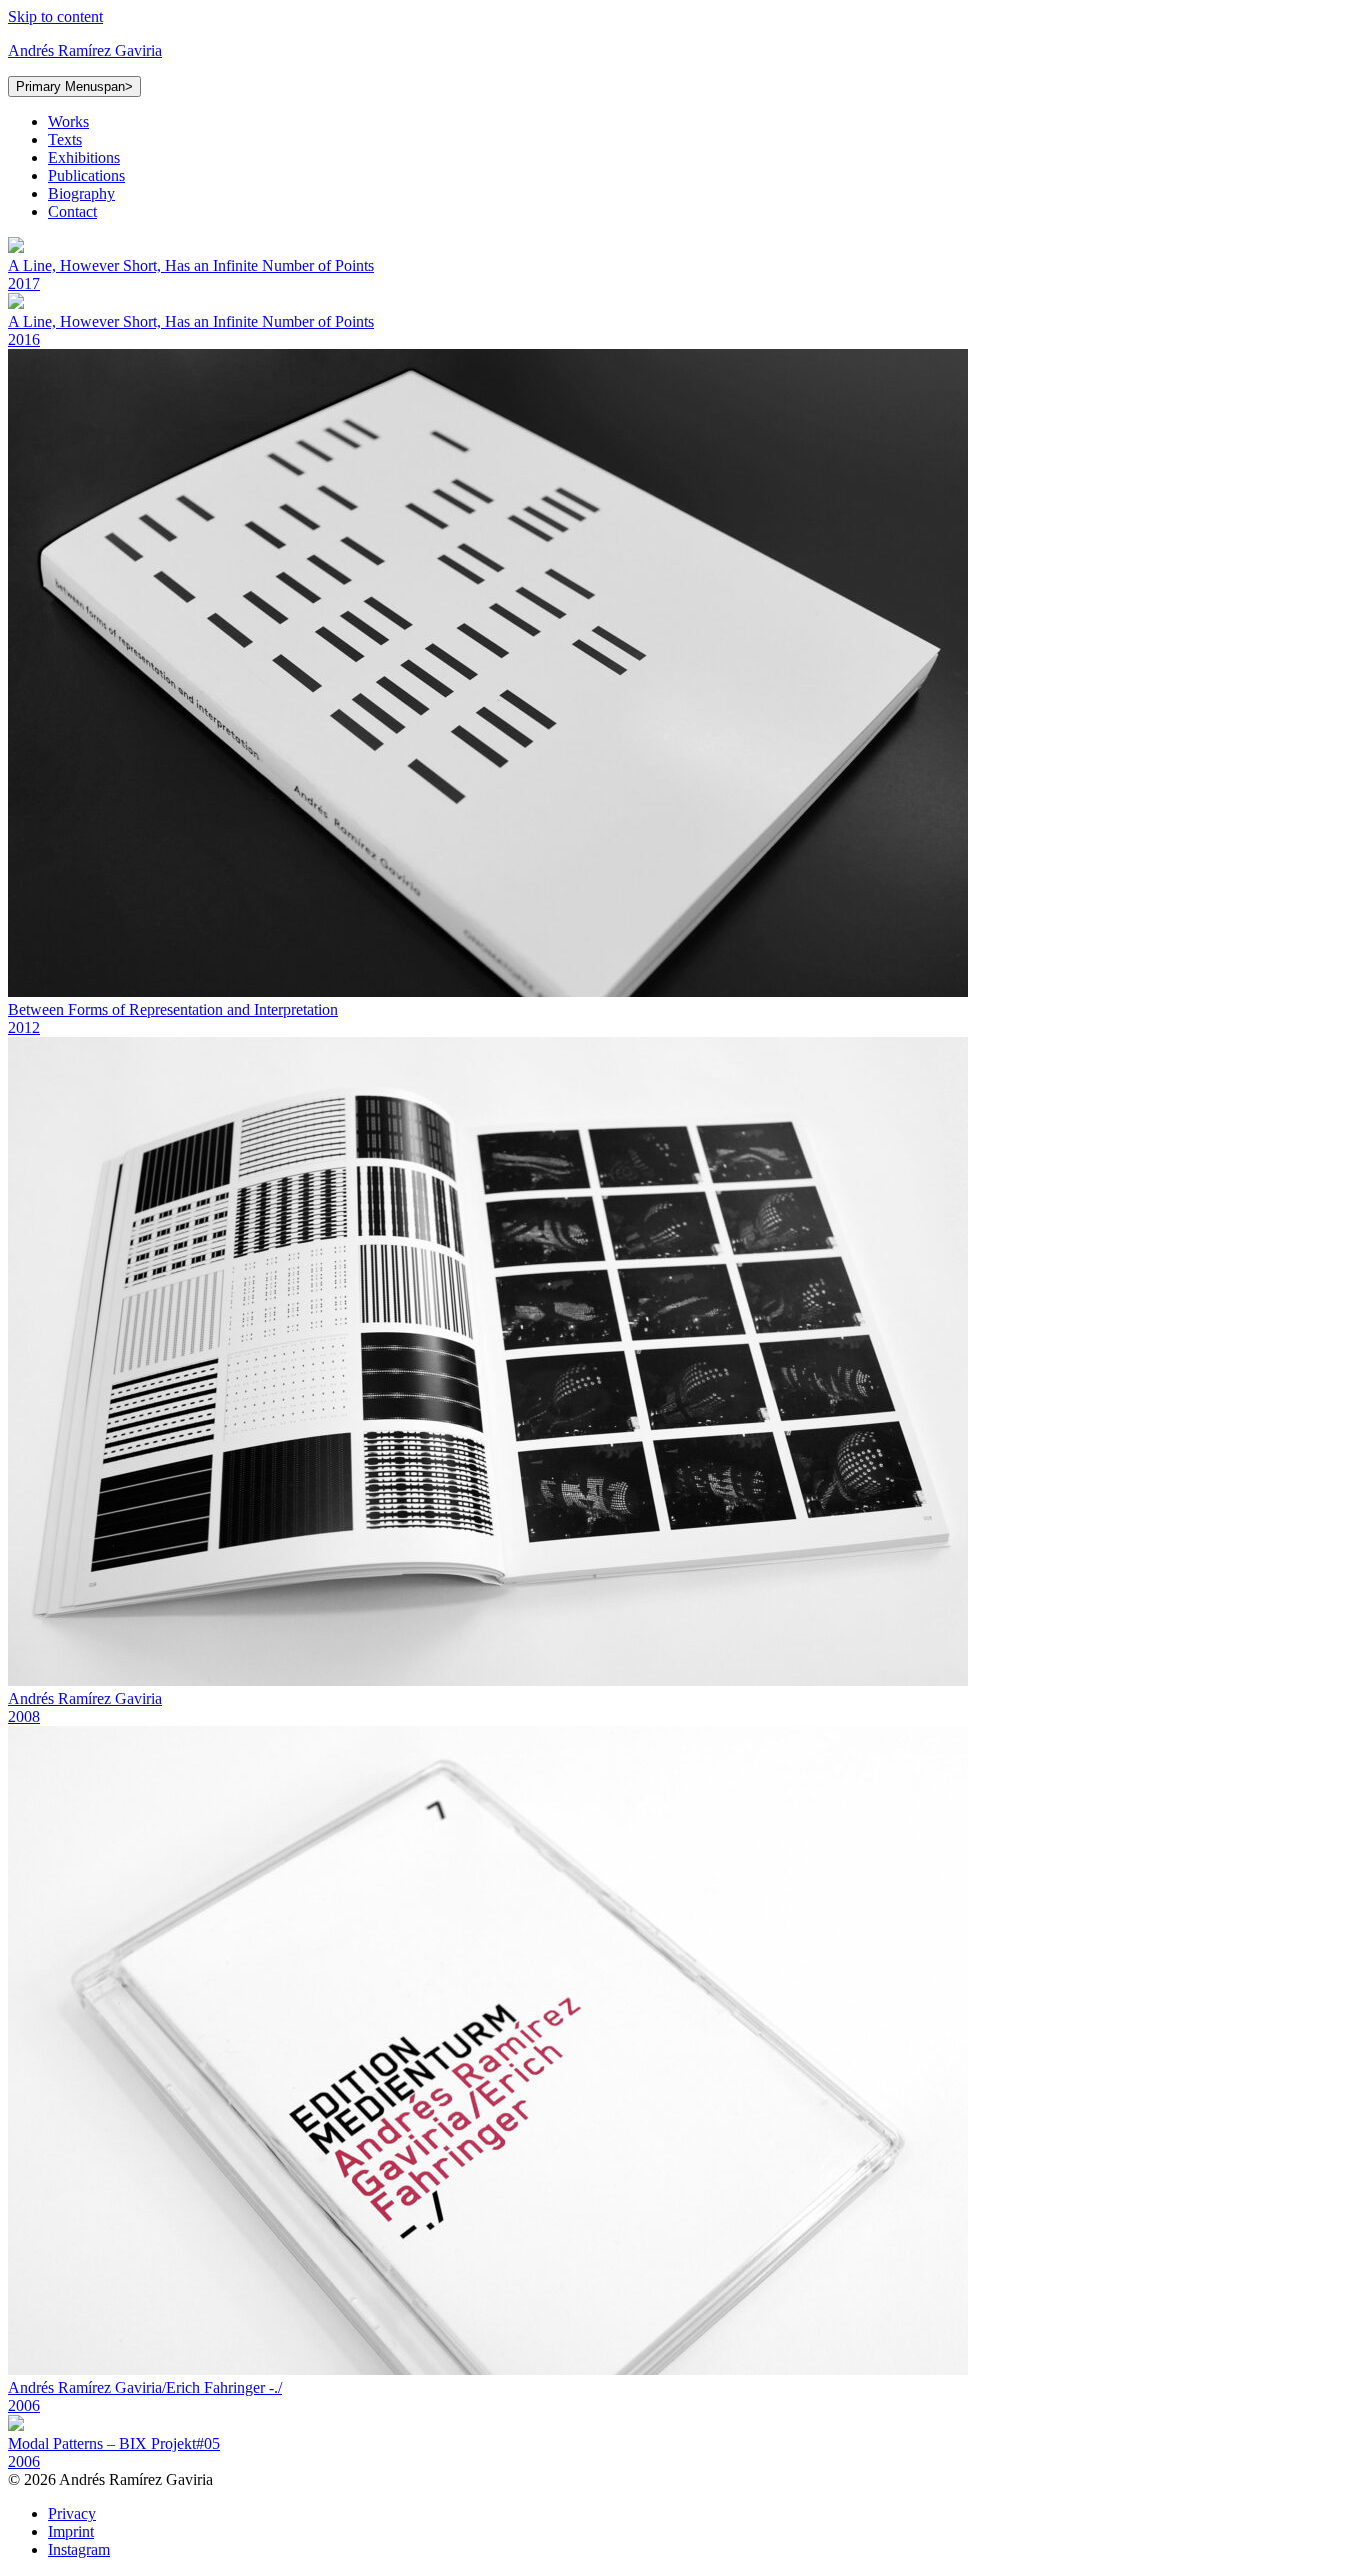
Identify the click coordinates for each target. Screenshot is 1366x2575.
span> (74, 86)
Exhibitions (84, 157)
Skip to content (55, 16)
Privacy (72, 2513)
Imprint (71, 2531)
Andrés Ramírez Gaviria (85, 50)
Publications (86, 175)
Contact (72, 211)
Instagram (79, 2549)
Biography (81, 193)
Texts (65, 139)
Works (68, 121)
